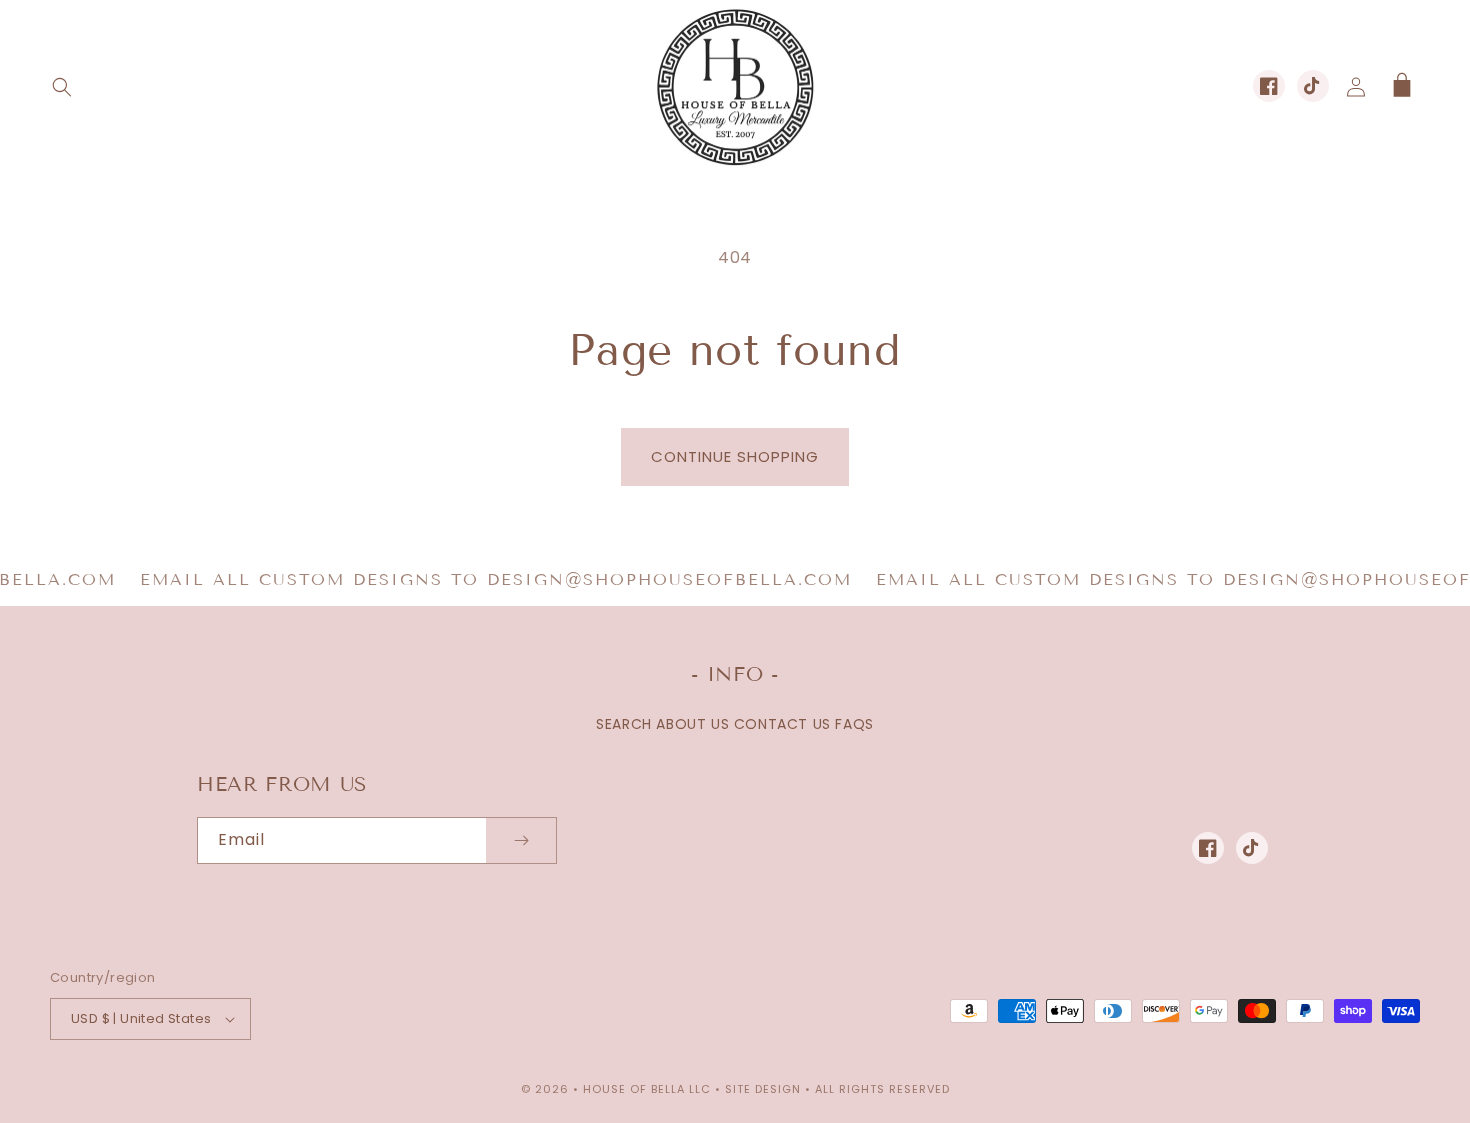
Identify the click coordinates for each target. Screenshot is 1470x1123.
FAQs (854, 724)
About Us (692, 724)
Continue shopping (735, 456)
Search (624, 724)
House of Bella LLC (647, 1089)
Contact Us (782, 724)
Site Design (763, 1089)
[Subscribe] (521, 840)
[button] (62, 87)
